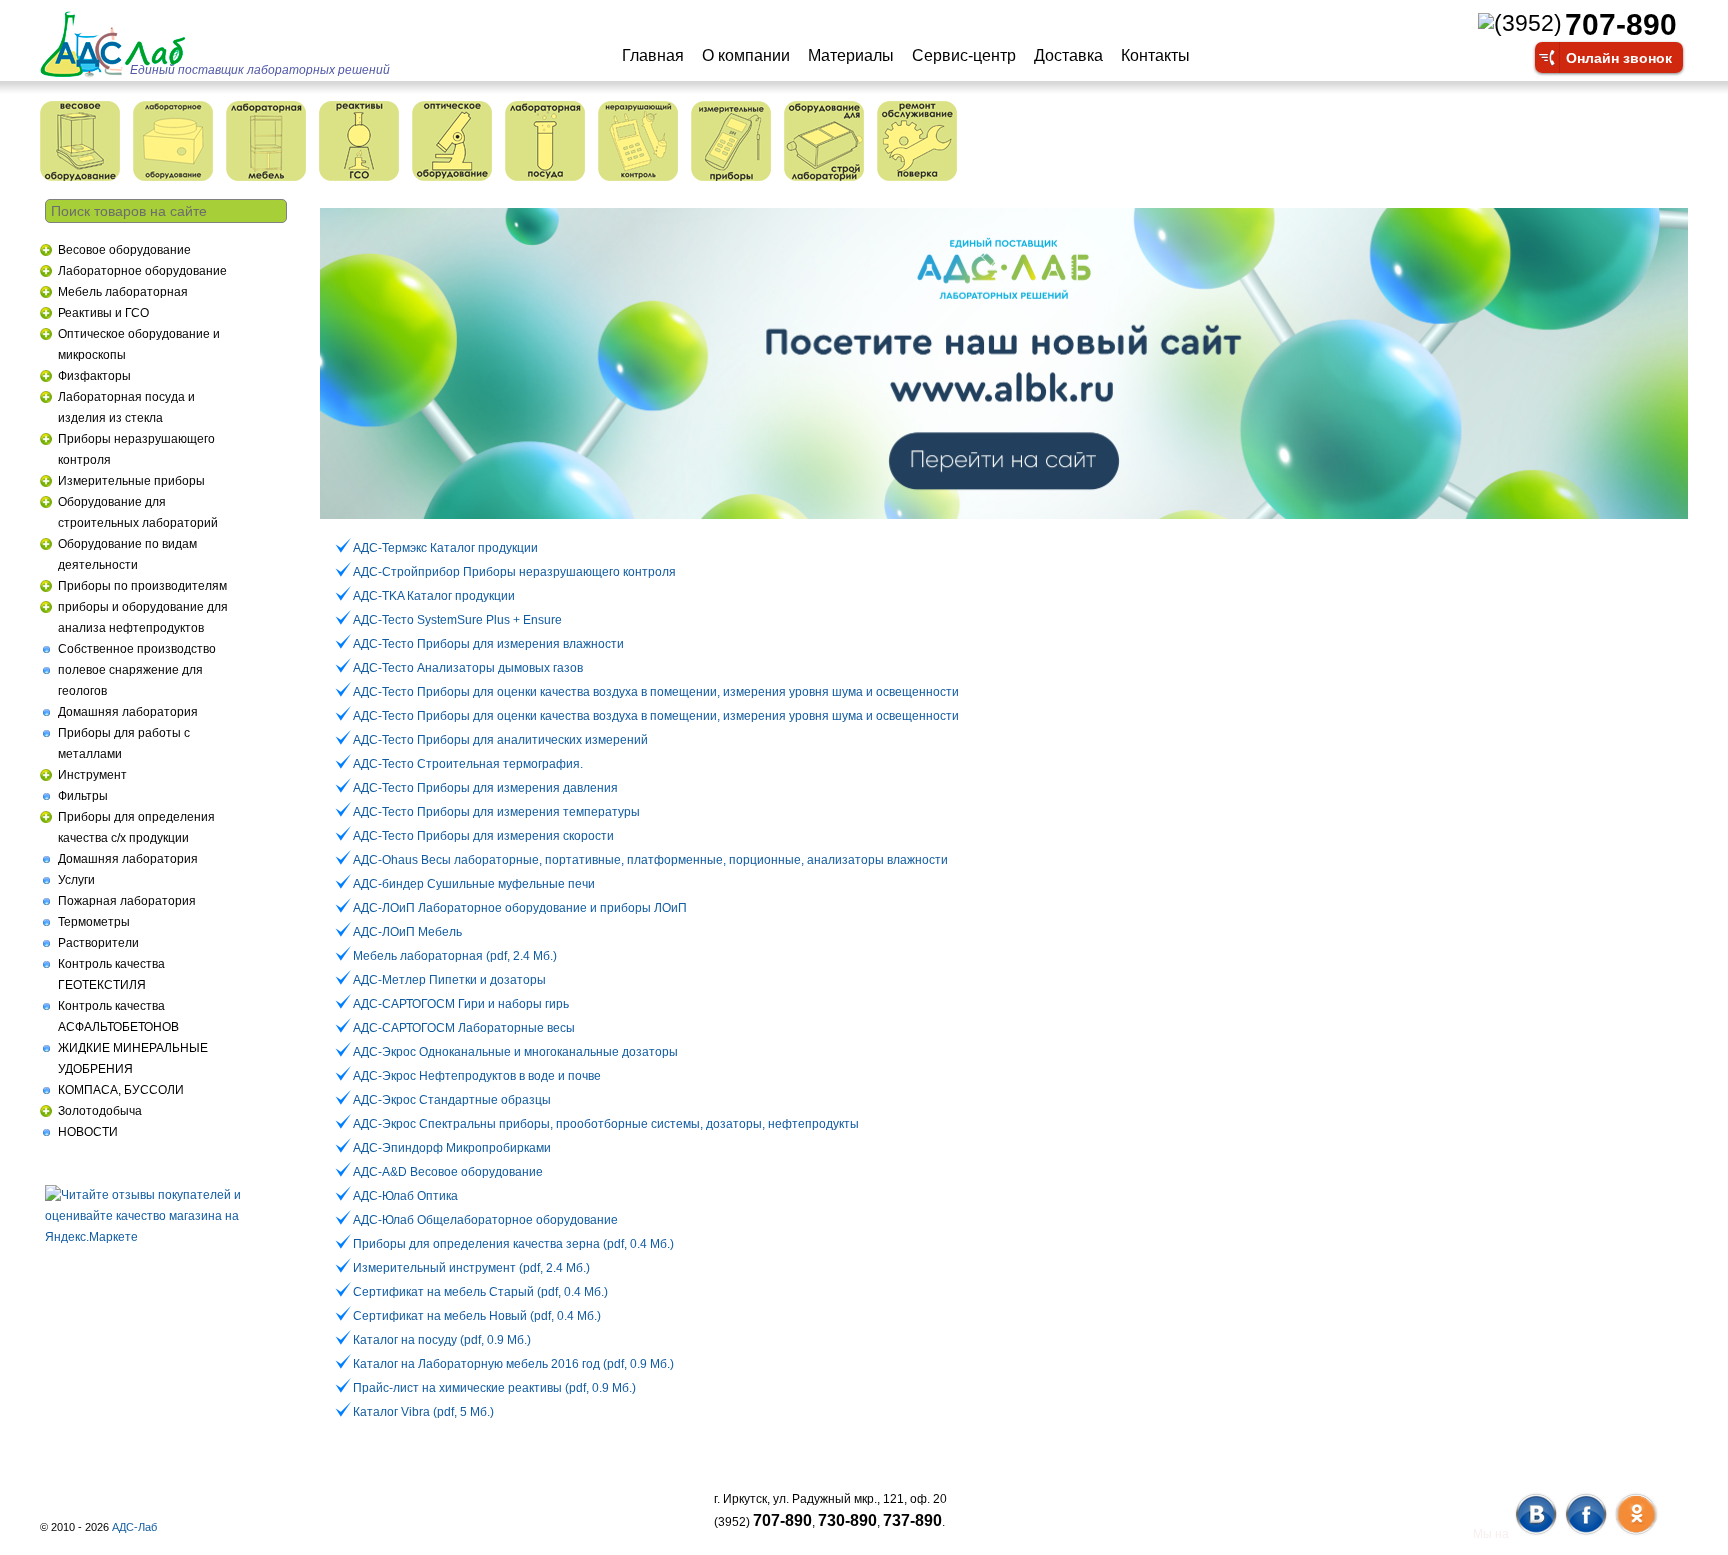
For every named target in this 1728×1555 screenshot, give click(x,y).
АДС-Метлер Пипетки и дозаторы (449, 980)
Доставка (1068, 55)
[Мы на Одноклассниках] (1635, 1534)
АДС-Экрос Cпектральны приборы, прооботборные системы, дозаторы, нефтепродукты (606, 1124)
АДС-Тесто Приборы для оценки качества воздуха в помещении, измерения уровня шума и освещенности (656, 692)
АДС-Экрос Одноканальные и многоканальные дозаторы (515, 1052)
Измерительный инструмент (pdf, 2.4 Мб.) (471, 1268)
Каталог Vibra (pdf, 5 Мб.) (423, 1412)
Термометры (94, 922)
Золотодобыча (100, 1111)
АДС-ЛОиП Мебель (407, 932)
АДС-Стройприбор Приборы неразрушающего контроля (514, 572)
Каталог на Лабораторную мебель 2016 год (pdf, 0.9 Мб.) (513, 1364)
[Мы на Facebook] (1585, 1534)
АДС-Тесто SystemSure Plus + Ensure (457, 620)
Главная (653, 55)
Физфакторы (94, 376)
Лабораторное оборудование (142, 271)
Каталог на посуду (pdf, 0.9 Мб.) (442, 1340)
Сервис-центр (964, 55)
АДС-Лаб (134, 1527)
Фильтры (83, 796)
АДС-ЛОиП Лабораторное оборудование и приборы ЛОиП (520, 908)
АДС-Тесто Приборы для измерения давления (485, 788)
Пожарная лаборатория (127, 901)
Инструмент (92, 775)
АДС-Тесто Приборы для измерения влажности (488, 644)
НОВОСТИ (88, 1132)
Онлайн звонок (1619, 57)
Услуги (76, 880)
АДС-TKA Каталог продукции (434, 596)
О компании (746, 55)
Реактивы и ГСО (103, 313)
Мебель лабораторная (123, 292)
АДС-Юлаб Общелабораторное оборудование (485, 1220)
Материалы (851, 55)
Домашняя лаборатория (128, 712)
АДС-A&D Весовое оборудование (448, 1172)
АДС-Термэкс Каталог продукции (445, 548)
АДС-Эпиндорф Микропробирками (452, 1148)
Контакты (1155, 55)
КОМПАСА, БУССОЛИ (121, 1090)
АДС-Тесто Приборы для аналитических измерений (500, 740)
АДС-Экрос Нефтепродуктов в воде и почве (477, 1076)
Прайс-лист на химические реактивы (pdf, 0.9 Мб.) (494, 1388)
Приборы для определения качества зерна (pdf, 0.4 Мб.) (513, 1244)
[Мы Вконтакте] (1535, 1534)
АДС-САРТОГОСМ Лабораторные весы (464, 1028)
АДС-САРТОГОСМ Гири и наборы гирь (461, 1004)
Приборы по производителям (142, 586)
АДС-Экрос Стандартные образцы (452, 1100)
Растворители (98, 943)
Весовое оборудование (124, 250)
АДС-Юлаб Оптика (405, 1196)
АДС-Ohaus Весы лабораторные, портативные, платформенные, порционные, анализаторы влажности (650, 860)
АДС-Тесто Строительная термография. (468, 764)
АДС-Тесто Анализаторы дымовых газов (468, 668)
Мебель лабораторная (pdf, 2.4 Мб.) (455, 956)
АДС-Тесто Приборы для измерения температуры (496, 812)
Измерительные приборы (131, 481)
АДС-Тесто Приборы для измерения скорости (483, 836)
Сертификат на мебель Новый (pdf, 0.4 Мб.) (477, 1316)
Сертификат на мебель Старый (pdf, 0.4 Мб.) (480, 1292)
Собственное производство (137, 649)
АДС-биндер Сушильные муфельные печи (474, 884)
